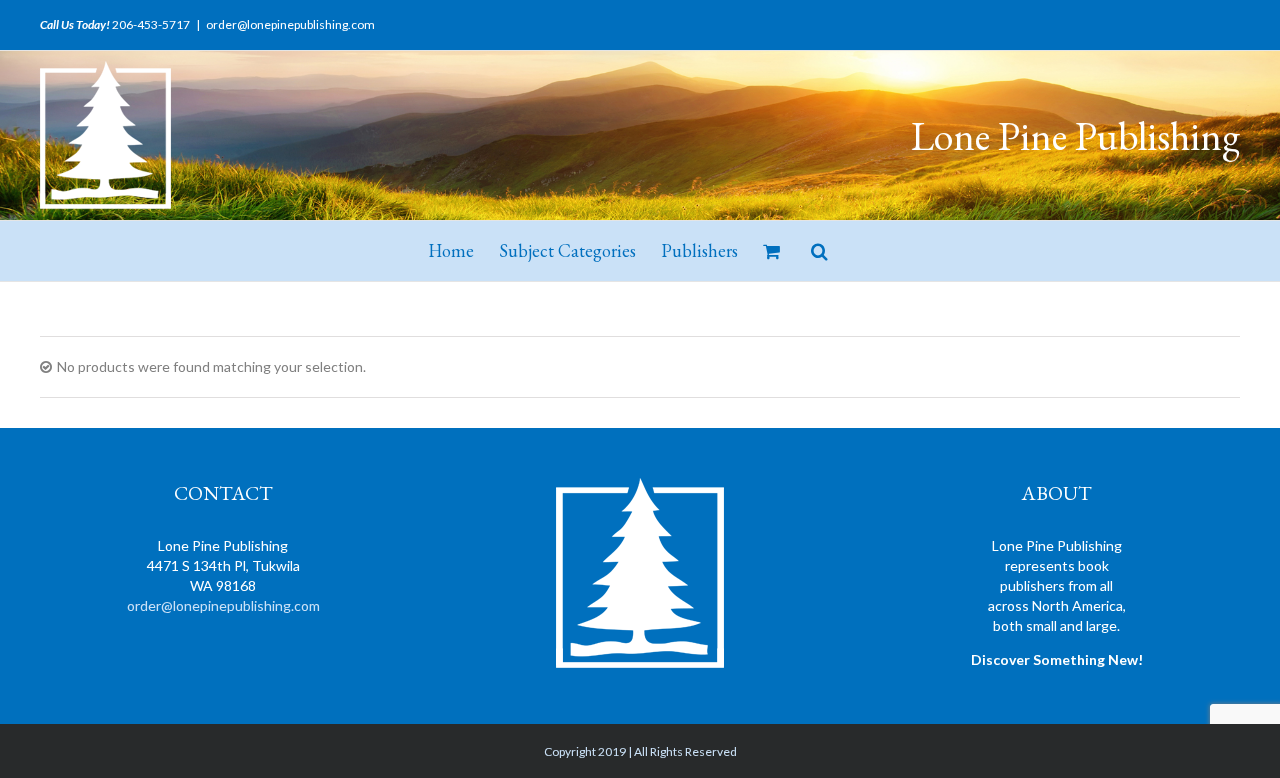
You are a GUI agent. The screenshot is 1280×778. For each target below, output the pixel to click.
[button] (819, 251)
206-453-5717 (151, 24)
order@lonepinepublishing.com (290, 24)
